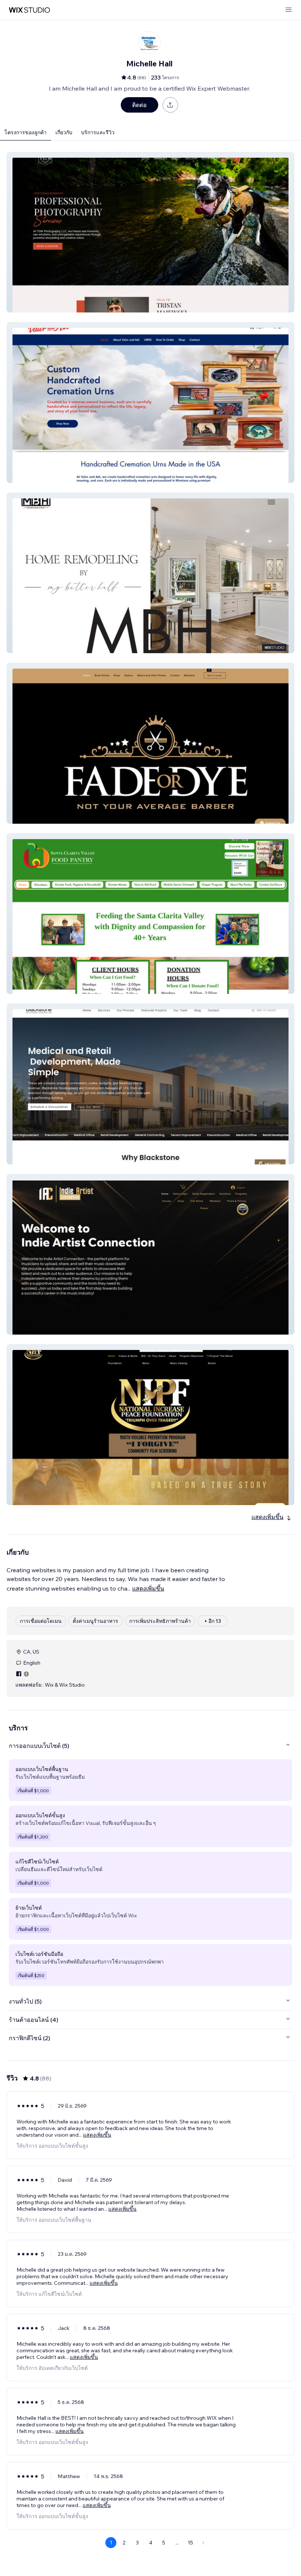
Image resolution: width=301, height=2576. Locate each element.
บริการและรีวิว (98, 132)
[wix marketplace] (29, 10)
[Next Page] (203, 2543)
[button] (150, 232)
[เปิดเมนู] (289, 10)
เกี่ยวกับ (64, 132)
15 (190, 2543)
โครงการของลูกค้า (26, 132)
